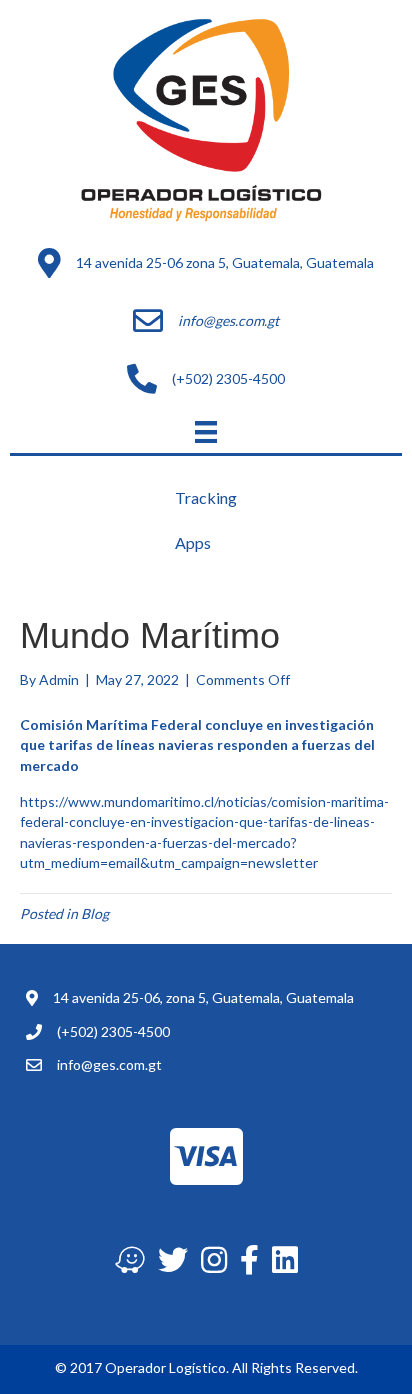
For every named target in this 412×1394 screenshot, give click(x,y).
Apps (193, 542)
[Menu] (206, 431)
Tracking (206, 497)
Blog (95, 913)
